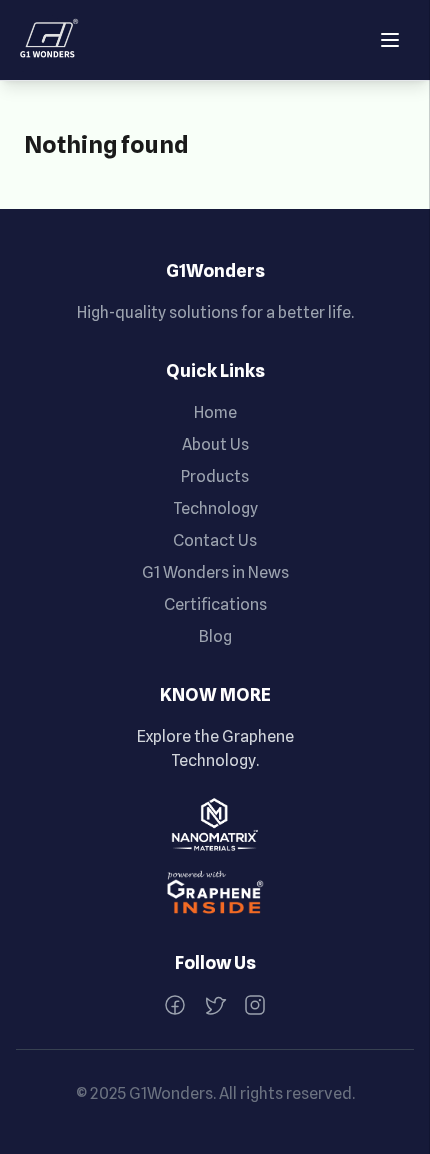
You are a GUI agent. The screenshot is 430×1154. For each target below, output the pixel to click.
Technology (215, 508)
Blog (215, 636)
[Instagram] (255, 1005)
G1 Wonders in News (215, 572)
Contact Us (215, 540)
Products (215, 476)
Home (215, 412)
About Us (215, 444)
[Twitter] (215, 1005)
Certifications (215, 604)
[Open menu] (390, 40)
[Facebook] (175, 1005)
